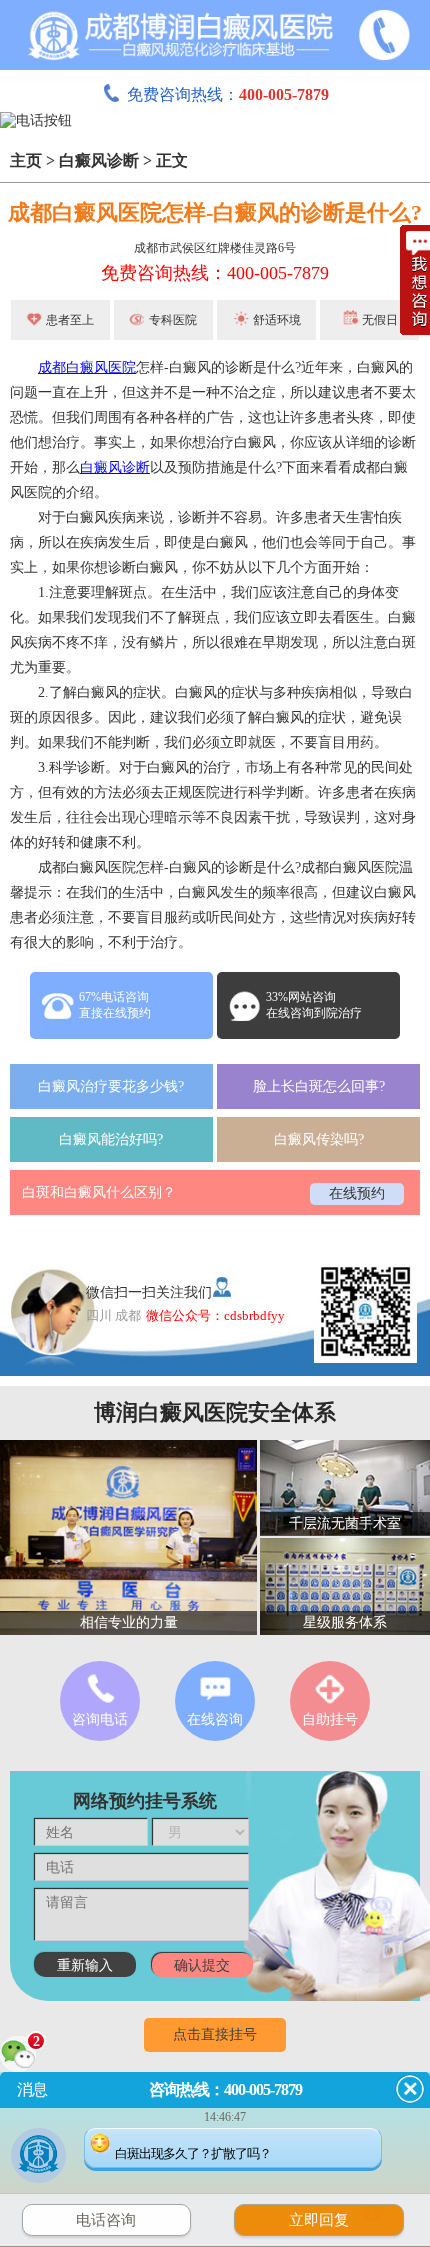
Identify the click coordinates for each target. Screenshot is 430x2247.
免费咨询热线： (228, 94)
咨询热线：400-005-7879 (225, 2089)
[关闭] (410, 2089)
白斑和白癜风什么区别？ (99, 1192)
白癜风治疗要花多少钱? (111, 1086)
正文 (172, 160)
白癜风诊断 (99, 160)
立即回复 (332, 2217)
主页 (26, 160)
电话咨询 (106, 2220)
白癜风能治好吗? (111, 1139)
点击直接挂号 (215, 2034)
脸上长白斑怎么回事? (319, 1086)
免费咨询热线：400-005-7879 (215, 273)
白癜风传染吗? (319, 1139)
